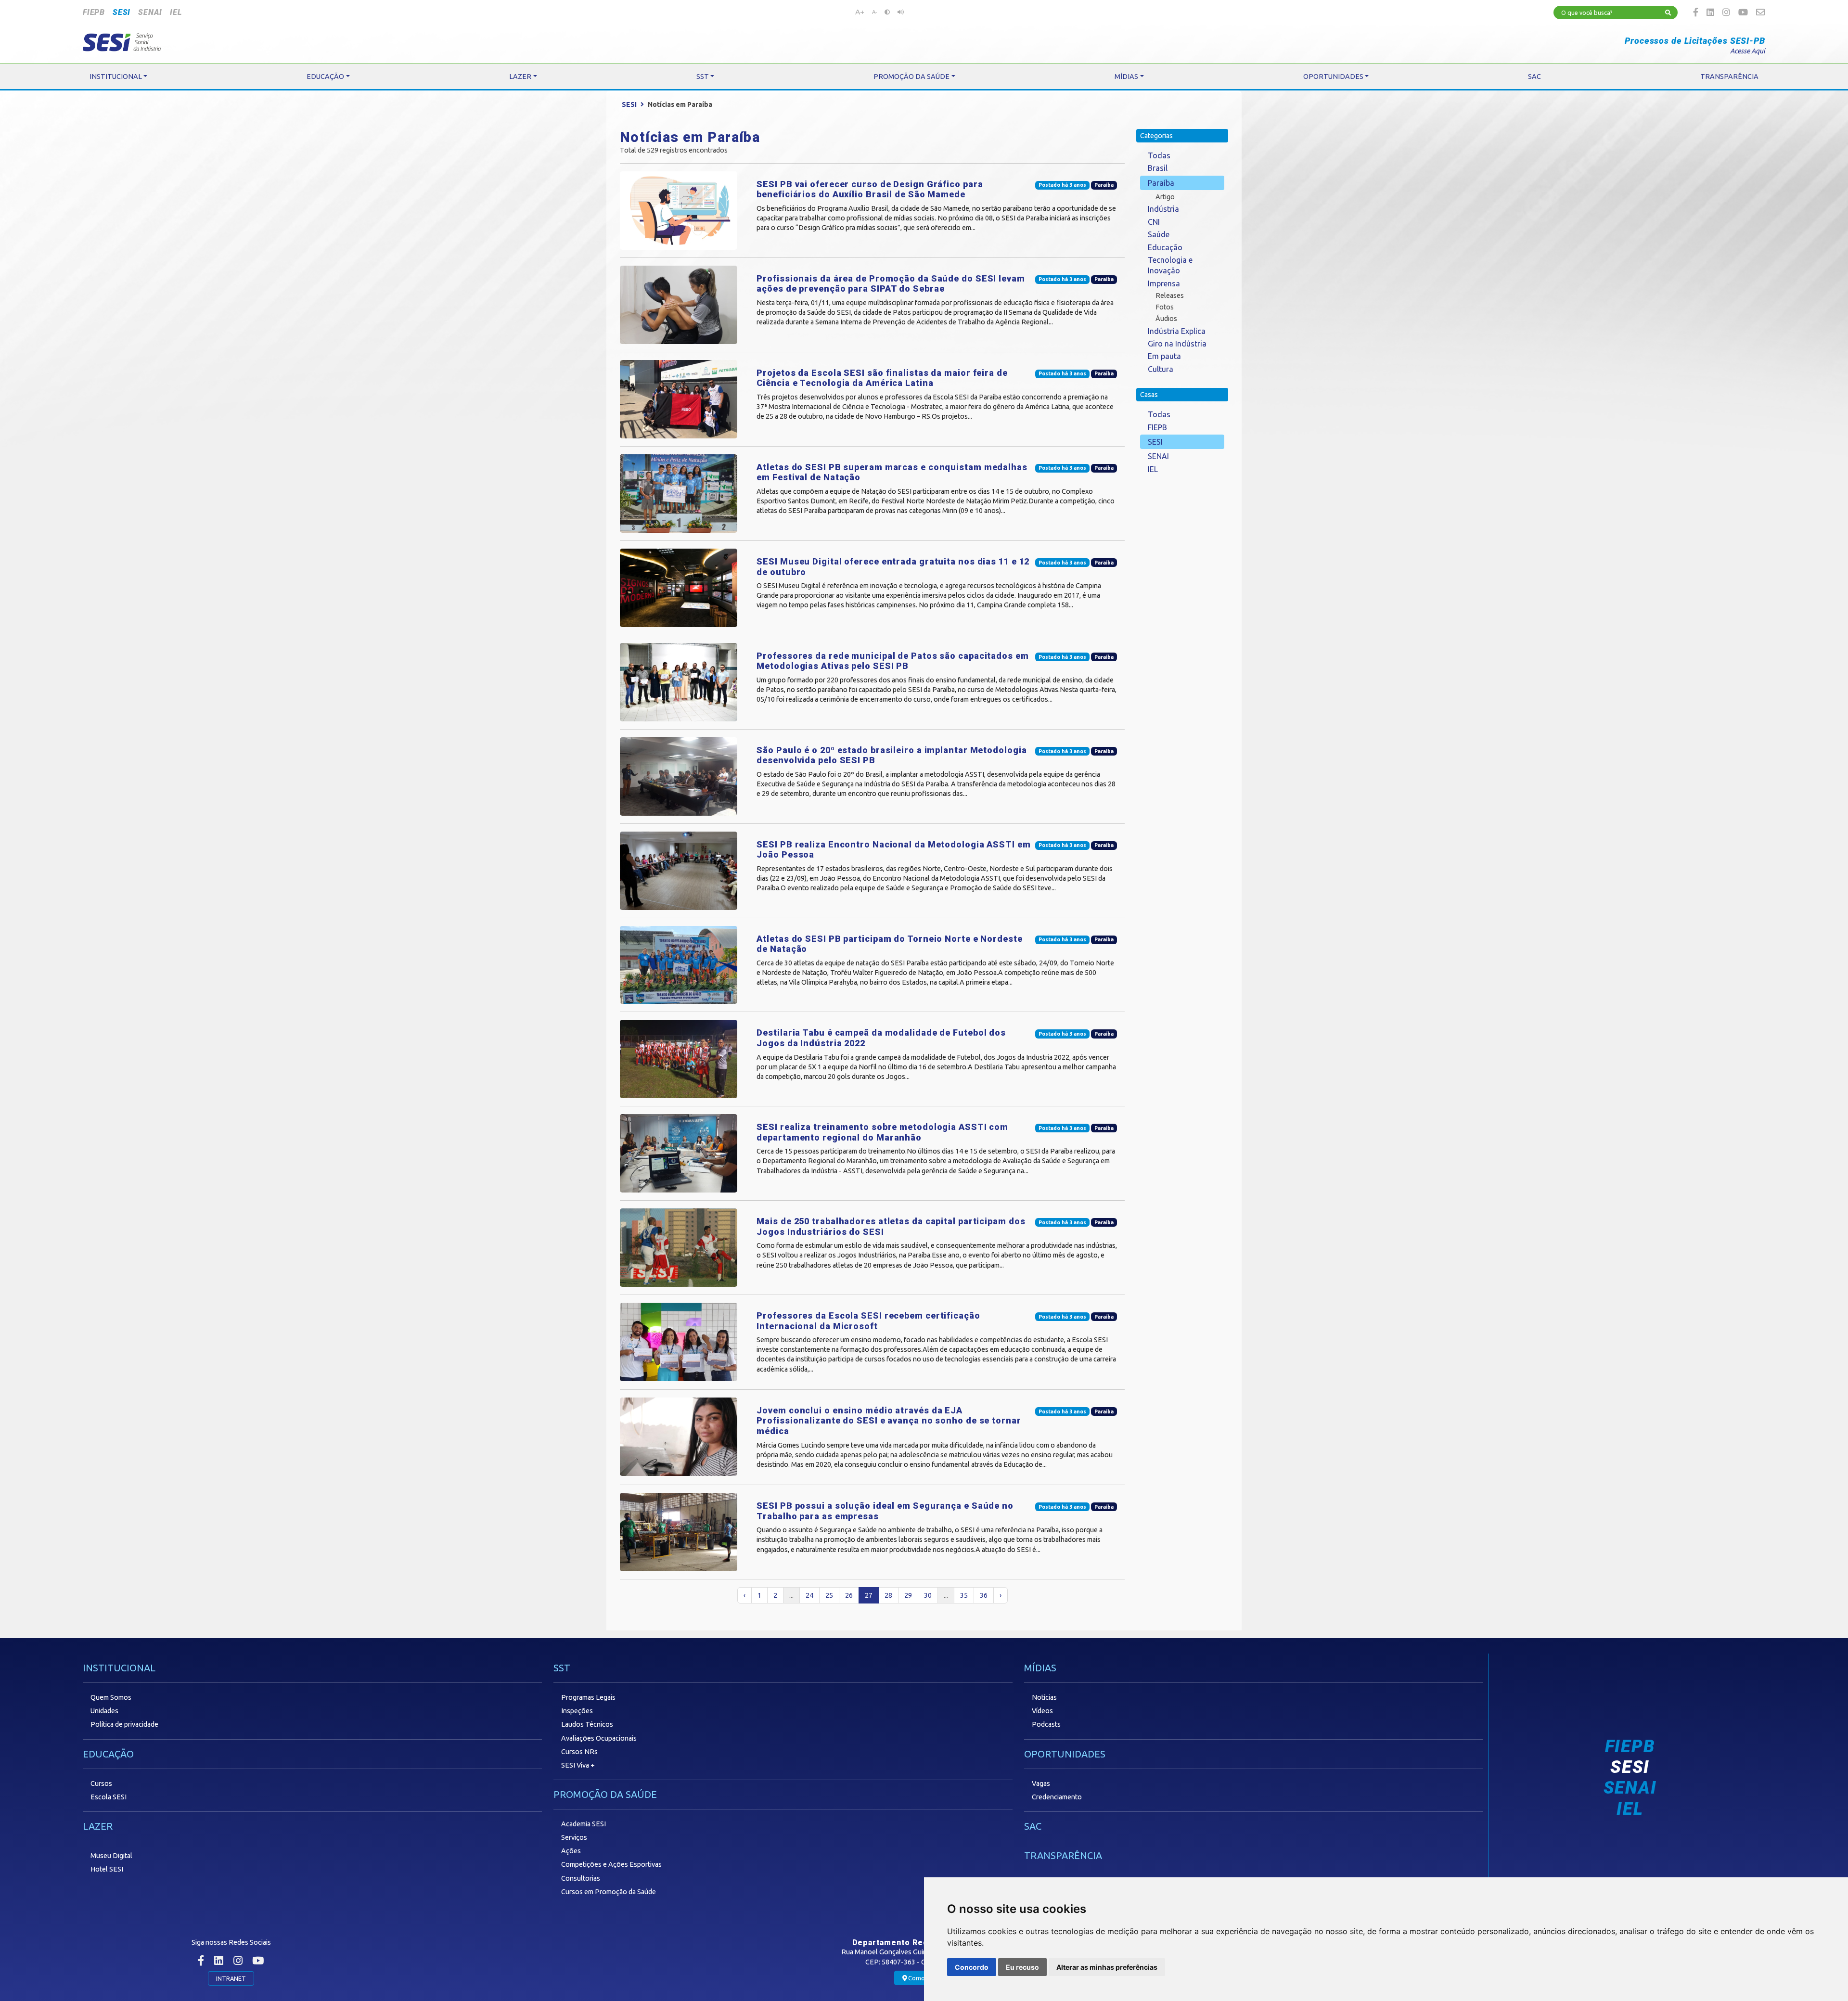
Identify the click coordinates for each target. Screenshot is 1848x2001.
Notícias (1044, 1697)
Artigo (1165, 197)
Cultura (1161, 369)
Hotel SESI (107, 1869)
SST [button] (703, 77)
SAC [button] (1534, 77)
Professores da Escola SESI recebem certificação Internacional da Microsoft (868, 1321)
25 (829, 1595)
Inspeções (577, 1711)
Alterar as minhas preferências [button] (1107, 1967)
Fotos (1165, 307)
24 (809, 1595)
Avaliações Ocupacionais (599, 1738)
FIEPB (94, 12)
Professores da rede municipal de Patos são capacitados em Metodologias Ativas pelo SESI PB (892, 661)
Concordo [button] (972, 1967)
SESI (122, 12)
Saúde (1159, 234)
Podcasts (1046, 1724)
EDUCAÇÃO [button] (325, 77)
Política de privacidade (124, 1724)
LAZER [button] (520, 77)
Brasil (1158, 168)
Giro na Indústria (1177, 344)
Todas (1159, 155)
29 (908, 1595)
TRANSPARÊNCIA (1063, 1855)
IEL (176, 12)
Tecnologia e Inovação (1170, 265)
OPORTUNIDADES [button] (1333, 77)
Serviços (574, 1837)
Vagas (1041, 1783)
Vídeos (1042, 1711)
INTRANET (231, 1978)
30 (928, 1595)
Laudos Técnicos (587, 1724)
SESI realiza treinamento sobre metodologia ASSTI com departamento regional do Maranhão (882, 1132)
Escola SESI (109, 1797)
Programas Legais (588, 1697)
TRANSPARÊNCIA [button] (1729, 77)
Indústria (1163, 209)
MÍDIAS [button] (1126, 77)
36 (984, 1595)
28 (888, 1595)
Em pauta (1164, 356)
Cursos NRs (579, 1752)
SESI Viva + (578, 1765)
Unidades (104, 1711)
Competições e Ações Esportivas (611, 1864)
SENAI (150, 12)
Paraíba (1161, 183)
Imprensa (1164, 283)
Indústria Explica (1177, 331)
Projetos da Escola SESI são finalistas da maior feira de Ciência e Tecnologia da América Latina (882, 378)
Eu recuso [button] (1022, 1967)
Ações (571, 1851)
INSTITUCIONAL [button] (116, 77)
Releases (1170, 295)
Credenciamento (1057, 1797)
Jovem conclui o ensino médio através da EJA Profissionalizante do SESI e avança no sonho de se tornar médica (889, 1421)
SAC (1033, 1826)
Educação (1165, 247)
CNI (1154, 222)
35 (964, 1595)
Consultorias (581, 1878)
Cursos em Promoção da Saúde (609, 1892)
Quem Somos (111, 1697)
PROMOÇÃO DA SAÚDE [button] (911, 77)
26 (849, 1595)
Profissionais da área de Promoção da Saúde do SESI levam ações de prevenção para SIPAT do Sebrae (891, 284)
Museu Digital (111, 1856)
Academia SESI (584, 1824)
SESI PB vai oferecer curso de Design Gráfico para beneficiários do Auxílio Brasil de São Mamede (870, 189)
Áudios (1166, 319)
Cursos (101, 1783)
